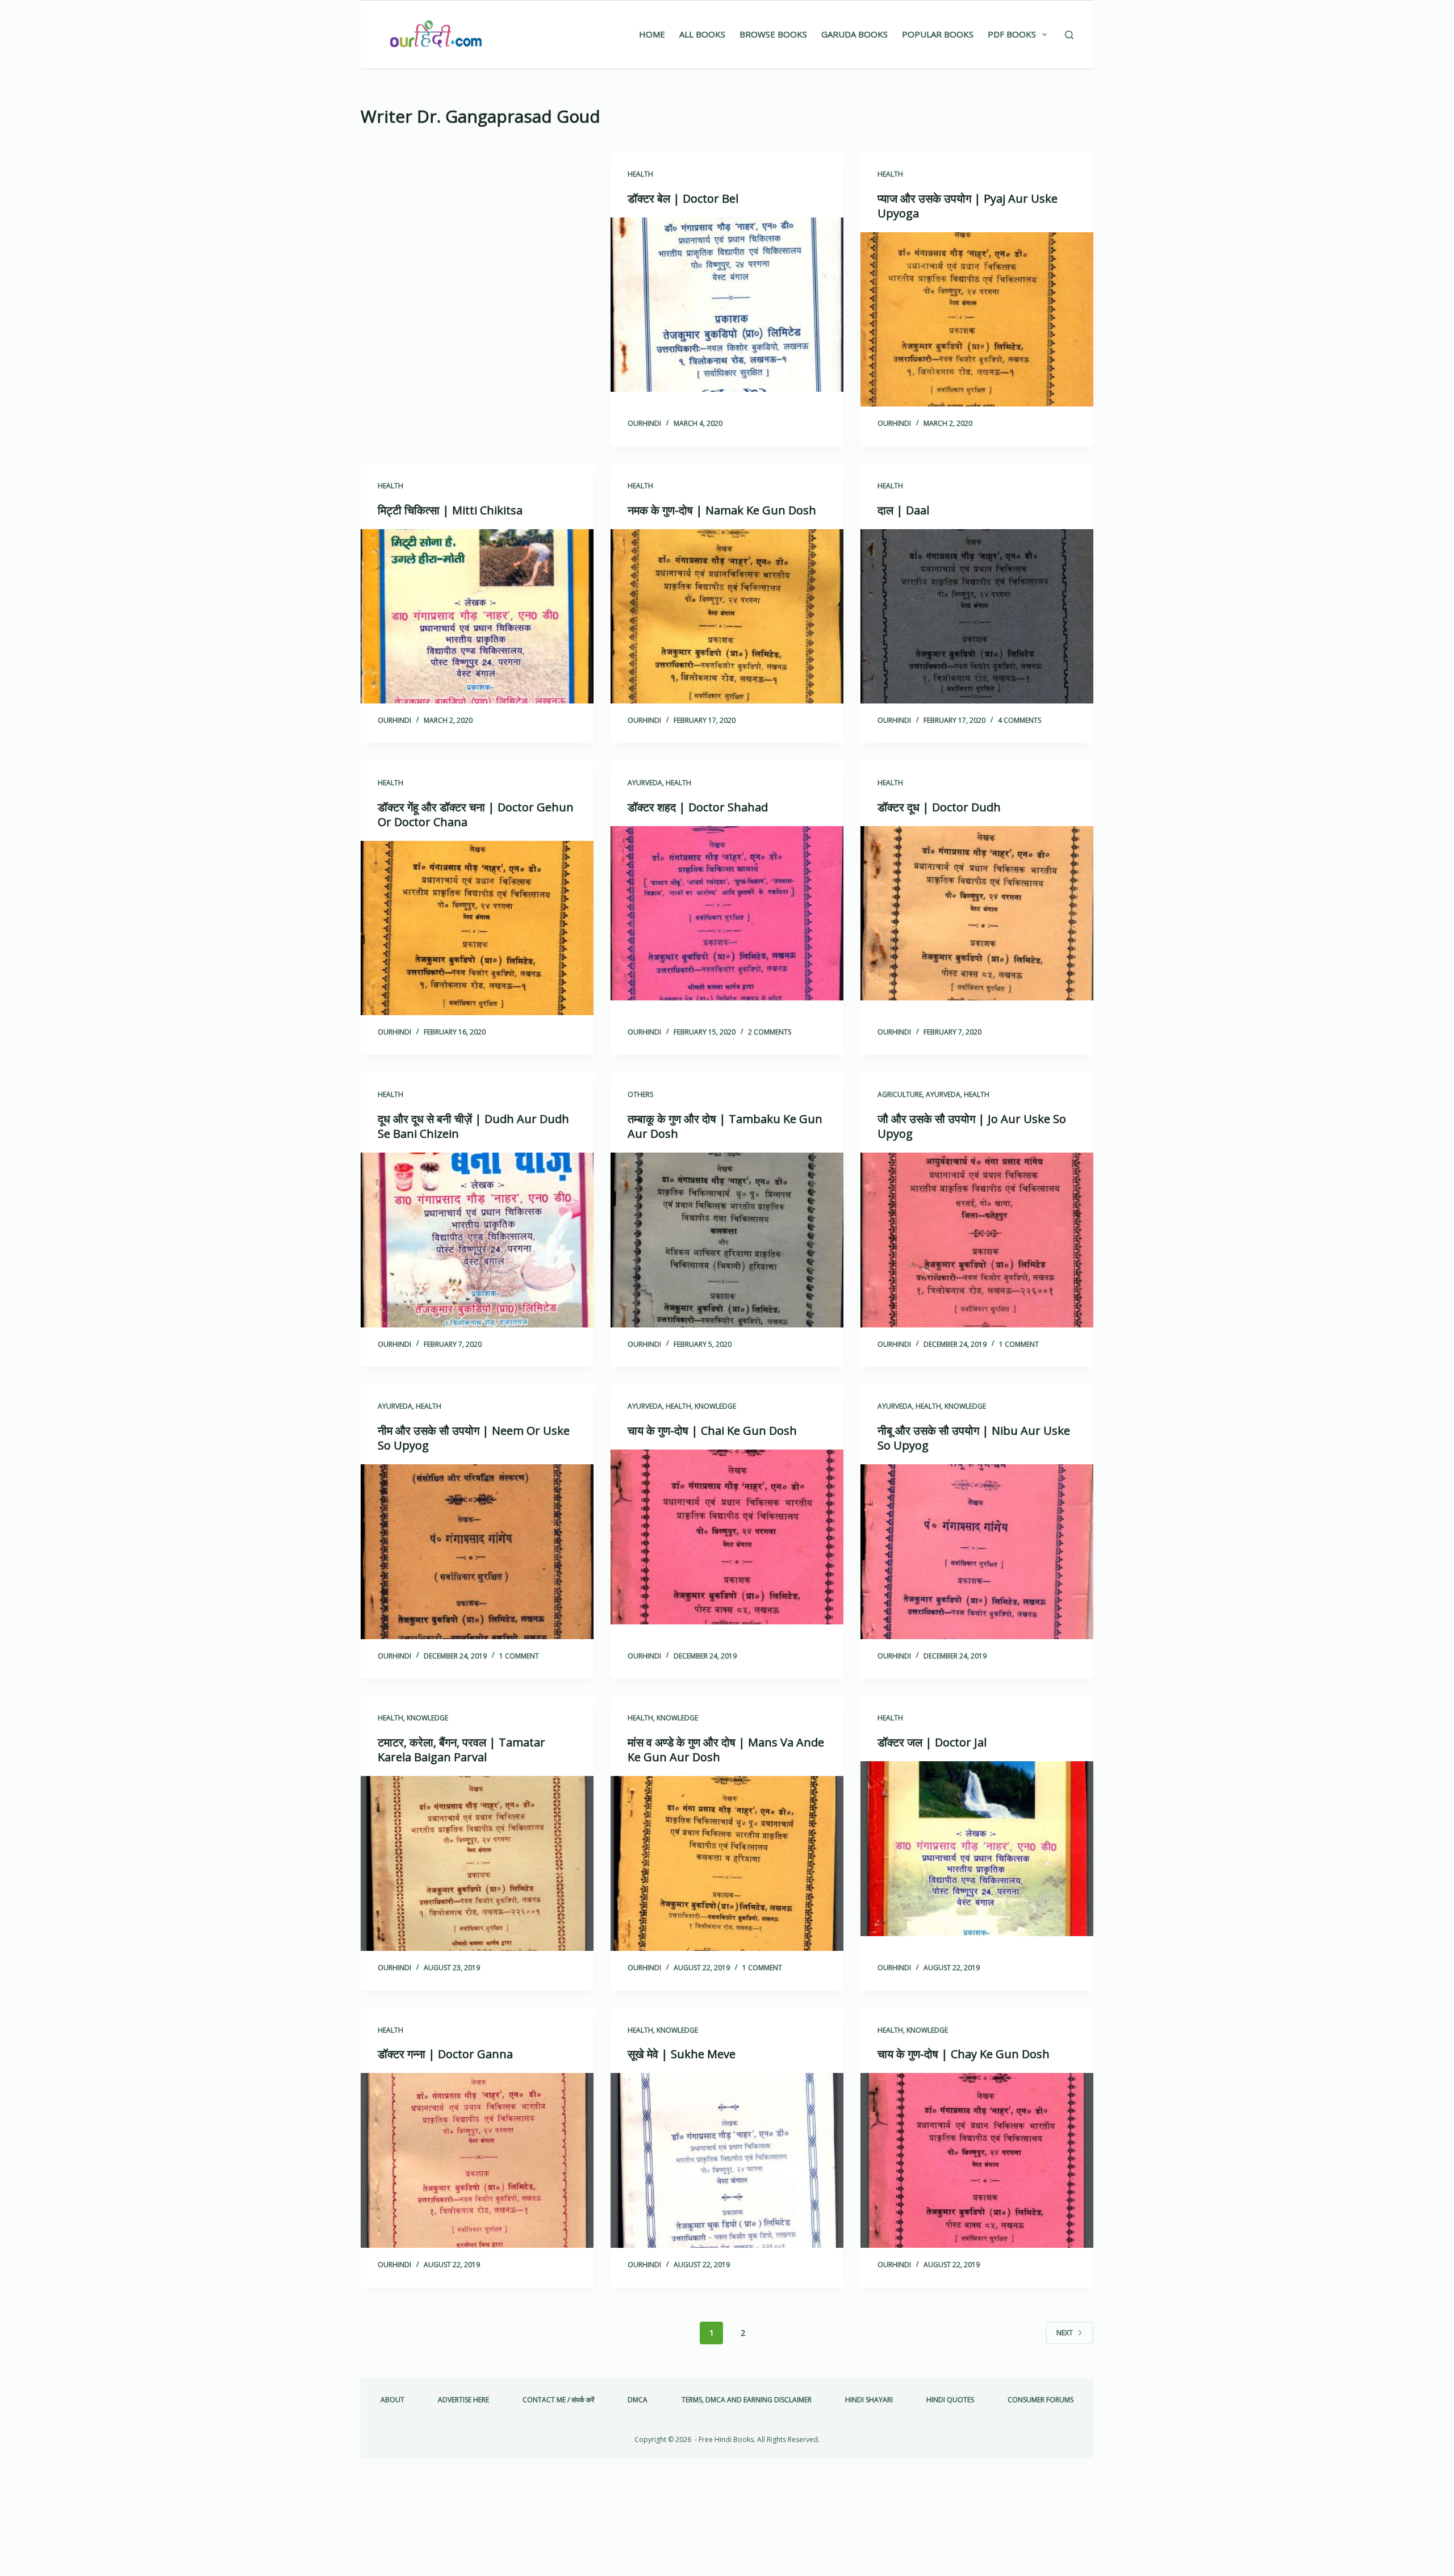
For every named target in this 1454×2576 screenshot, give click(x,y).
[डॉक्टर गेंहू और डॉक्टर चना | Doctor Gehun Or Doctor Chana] (477, 928)
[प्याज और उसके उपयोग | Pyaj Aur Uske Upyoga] (977, 320)
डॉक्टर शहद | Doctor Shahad (698, 807)
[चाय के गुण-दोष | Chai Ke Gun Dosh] (727, 1537)
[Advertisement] (477, 236)
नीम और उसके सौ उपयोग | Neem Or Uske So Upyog (474, 1438)
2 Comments (770, 1032)
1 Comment (1019, 1344)
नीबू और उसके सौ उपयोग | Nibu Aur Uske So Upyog (974, 1438)
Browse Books (773, 34)
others (640, 1094)
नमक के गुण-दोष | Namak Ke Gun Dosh (722, 510)
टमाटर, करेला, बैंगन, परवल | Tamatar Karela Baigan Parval (461, 1750)
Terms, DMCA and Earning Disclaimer (747, 2400)
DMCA (638, 2400)
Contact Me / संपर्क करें (558, 2400)
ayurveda (645, 783)
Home (652, 34)
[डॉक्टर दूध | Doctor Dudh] (977, 914)
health (640, 174)
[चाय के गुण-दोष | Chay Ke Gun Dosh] (977, 2160)
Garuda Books (855, 34)
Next (1065, 2333)
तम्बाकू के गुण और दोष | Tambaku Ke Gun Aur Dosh (725, 1126)
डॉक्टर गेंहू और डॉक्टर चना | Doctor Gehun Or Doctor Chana (476, 814)
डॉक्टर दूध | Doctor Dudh (939, 807)
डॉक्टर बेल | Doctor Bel (683, 198)
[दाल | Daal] (977, 617)
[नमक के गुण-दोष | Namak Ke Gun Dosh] (727, 617)
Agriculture (900, 1094)
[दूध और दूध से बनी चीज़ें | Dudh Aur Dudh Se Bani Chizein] (477, 1240)
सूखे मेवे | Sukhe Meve (682, 2054)
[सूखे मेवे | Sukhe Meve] (727, 2160)
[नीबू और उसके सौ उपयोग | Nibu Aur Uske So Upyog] (977, 1552)
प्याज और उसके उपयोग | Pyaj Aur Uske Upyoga (968, 206)
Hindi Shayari (869, 2400)
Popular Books (938, 34)
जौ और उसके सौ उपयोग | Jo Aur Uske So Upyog (972, 1126)
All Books (702, 34)
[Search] (1069, 35)
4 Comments (1020, 720)
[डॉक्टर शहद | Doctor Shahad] (727, 914)
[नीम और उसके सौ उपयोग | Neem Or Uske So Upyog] (477, 1552)
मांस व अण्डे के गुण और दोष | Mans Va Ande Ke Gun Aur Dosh (726, 1750)
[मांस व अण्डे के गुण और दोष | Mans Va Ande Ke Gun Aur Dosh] (727, 1863)
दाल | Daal (903, 510)
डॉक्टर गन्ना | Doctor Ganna (445, 2054)
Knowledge (715, 1406)
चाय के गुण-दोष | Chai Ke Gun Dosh (712, 1431)
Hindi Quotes (950, 2400)
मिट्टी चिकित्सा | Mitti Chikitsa (450, 510)
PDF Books (1012, 34)
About (392, 2400)
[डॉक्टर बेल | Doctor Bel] (727, 305)
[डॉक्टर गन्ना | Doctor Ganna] (477, 2160)
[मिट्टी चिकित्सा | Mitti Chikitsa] (477, 617)
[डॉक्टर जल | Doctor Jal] (977, 1849)
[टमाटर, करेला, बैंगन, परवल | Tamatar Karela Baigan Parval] (477, 1863)
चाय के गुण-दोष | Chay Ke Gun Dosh (964, 2054)
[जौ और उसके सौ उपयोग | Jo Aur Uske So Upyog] (977, 1240)
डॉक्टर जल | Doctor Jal (932, 1742)
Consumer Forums (1041, 2400)
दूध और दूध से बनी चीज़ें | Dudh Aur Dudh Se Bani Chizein (473, 1126)
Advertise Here (463, 2400)
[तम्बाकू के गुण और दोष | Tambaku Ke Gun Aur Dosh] (727, 1240)
